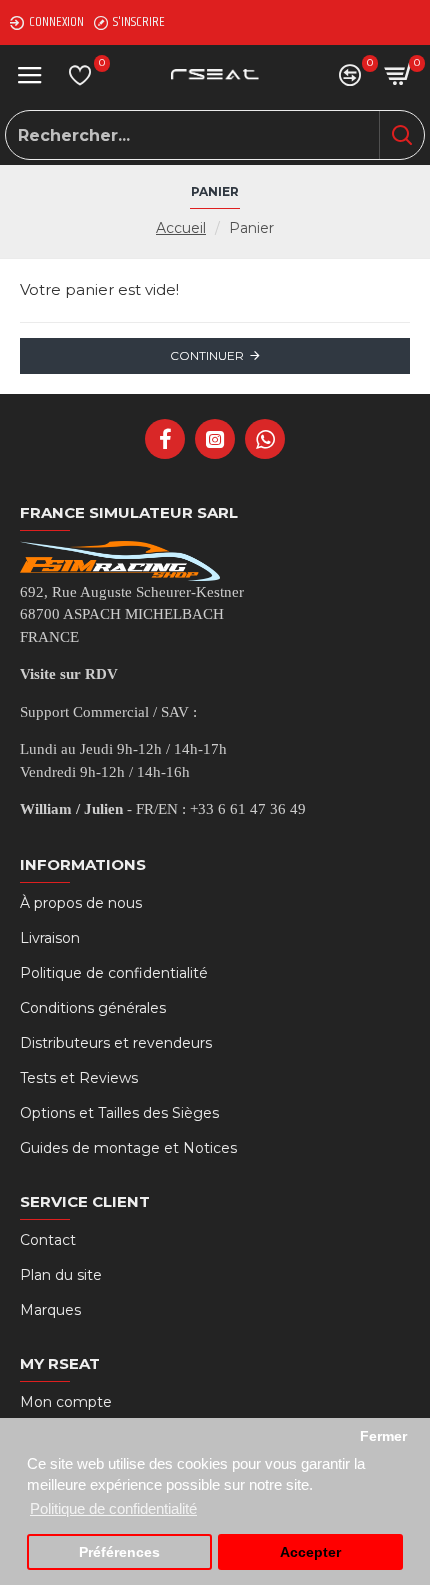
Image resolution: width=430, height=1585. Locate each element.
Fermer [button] (383, 1436)
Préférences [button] (119, 1552)
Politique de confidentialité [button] (113, 1508)
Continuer (207, 355)
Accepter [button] (310, 1552)
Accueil (181, 228)
